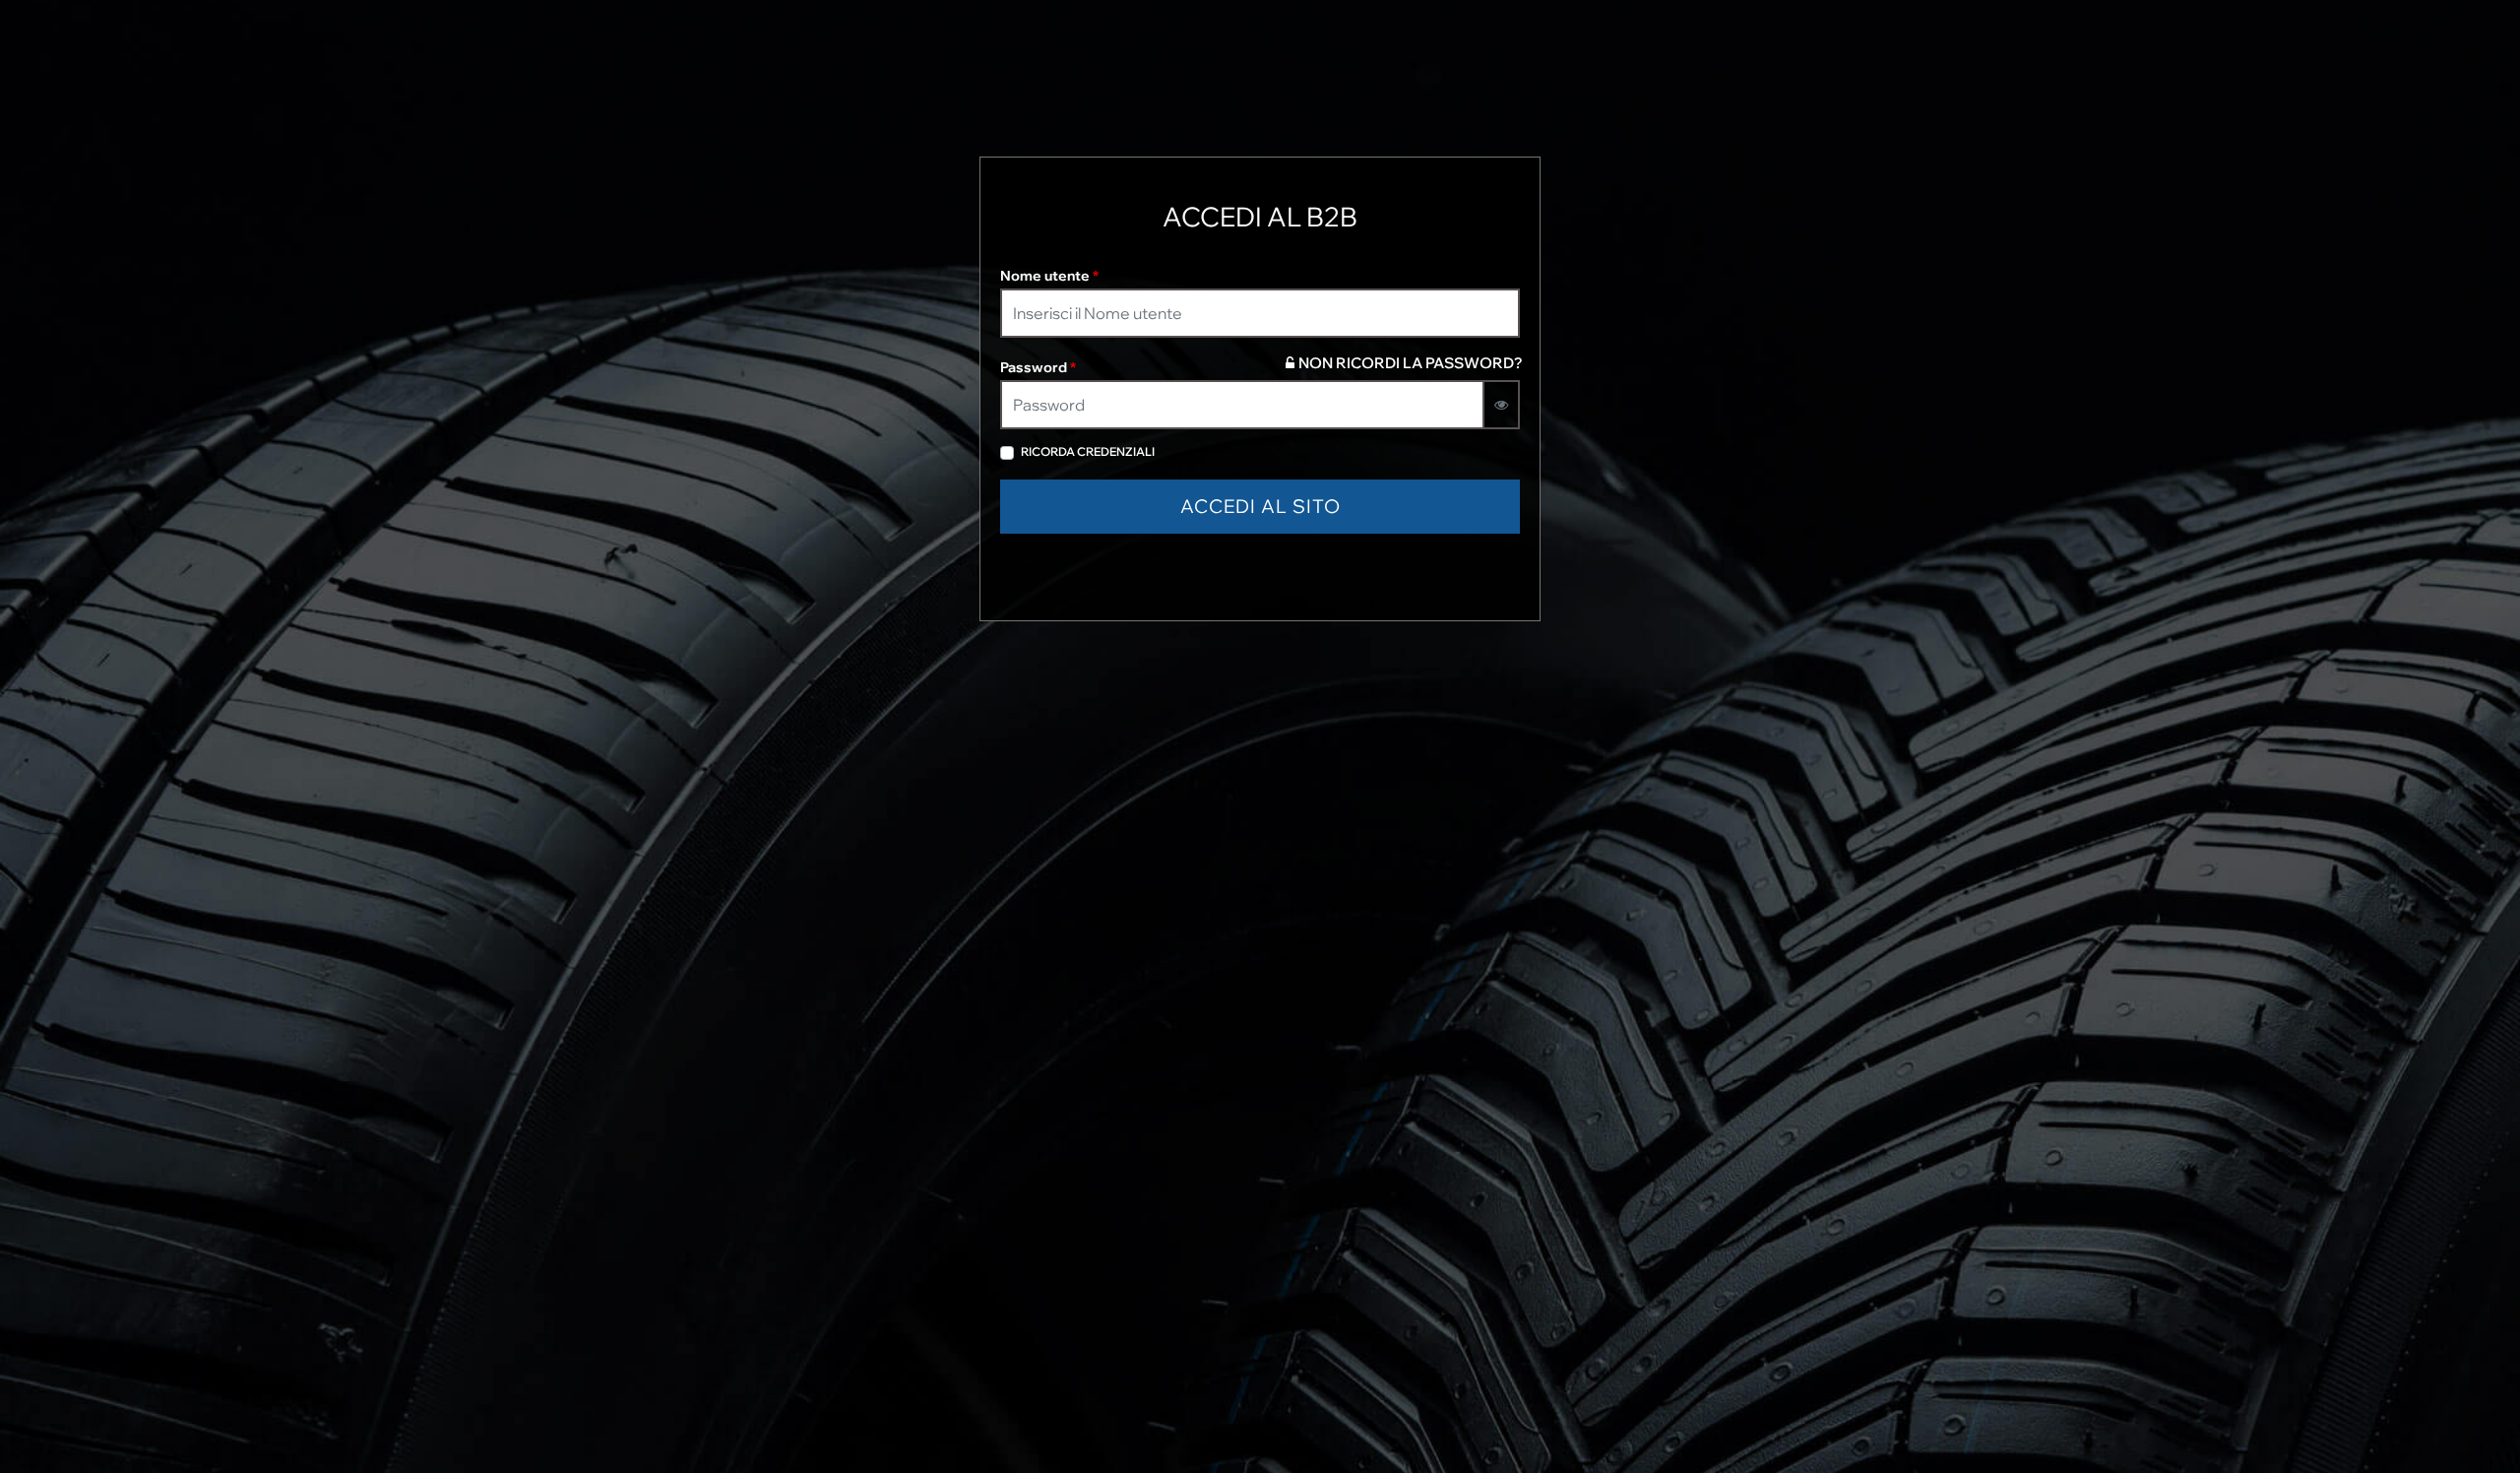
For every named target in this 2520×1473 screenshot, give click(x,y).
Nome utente (1049, 276)
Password (1038, 367)
